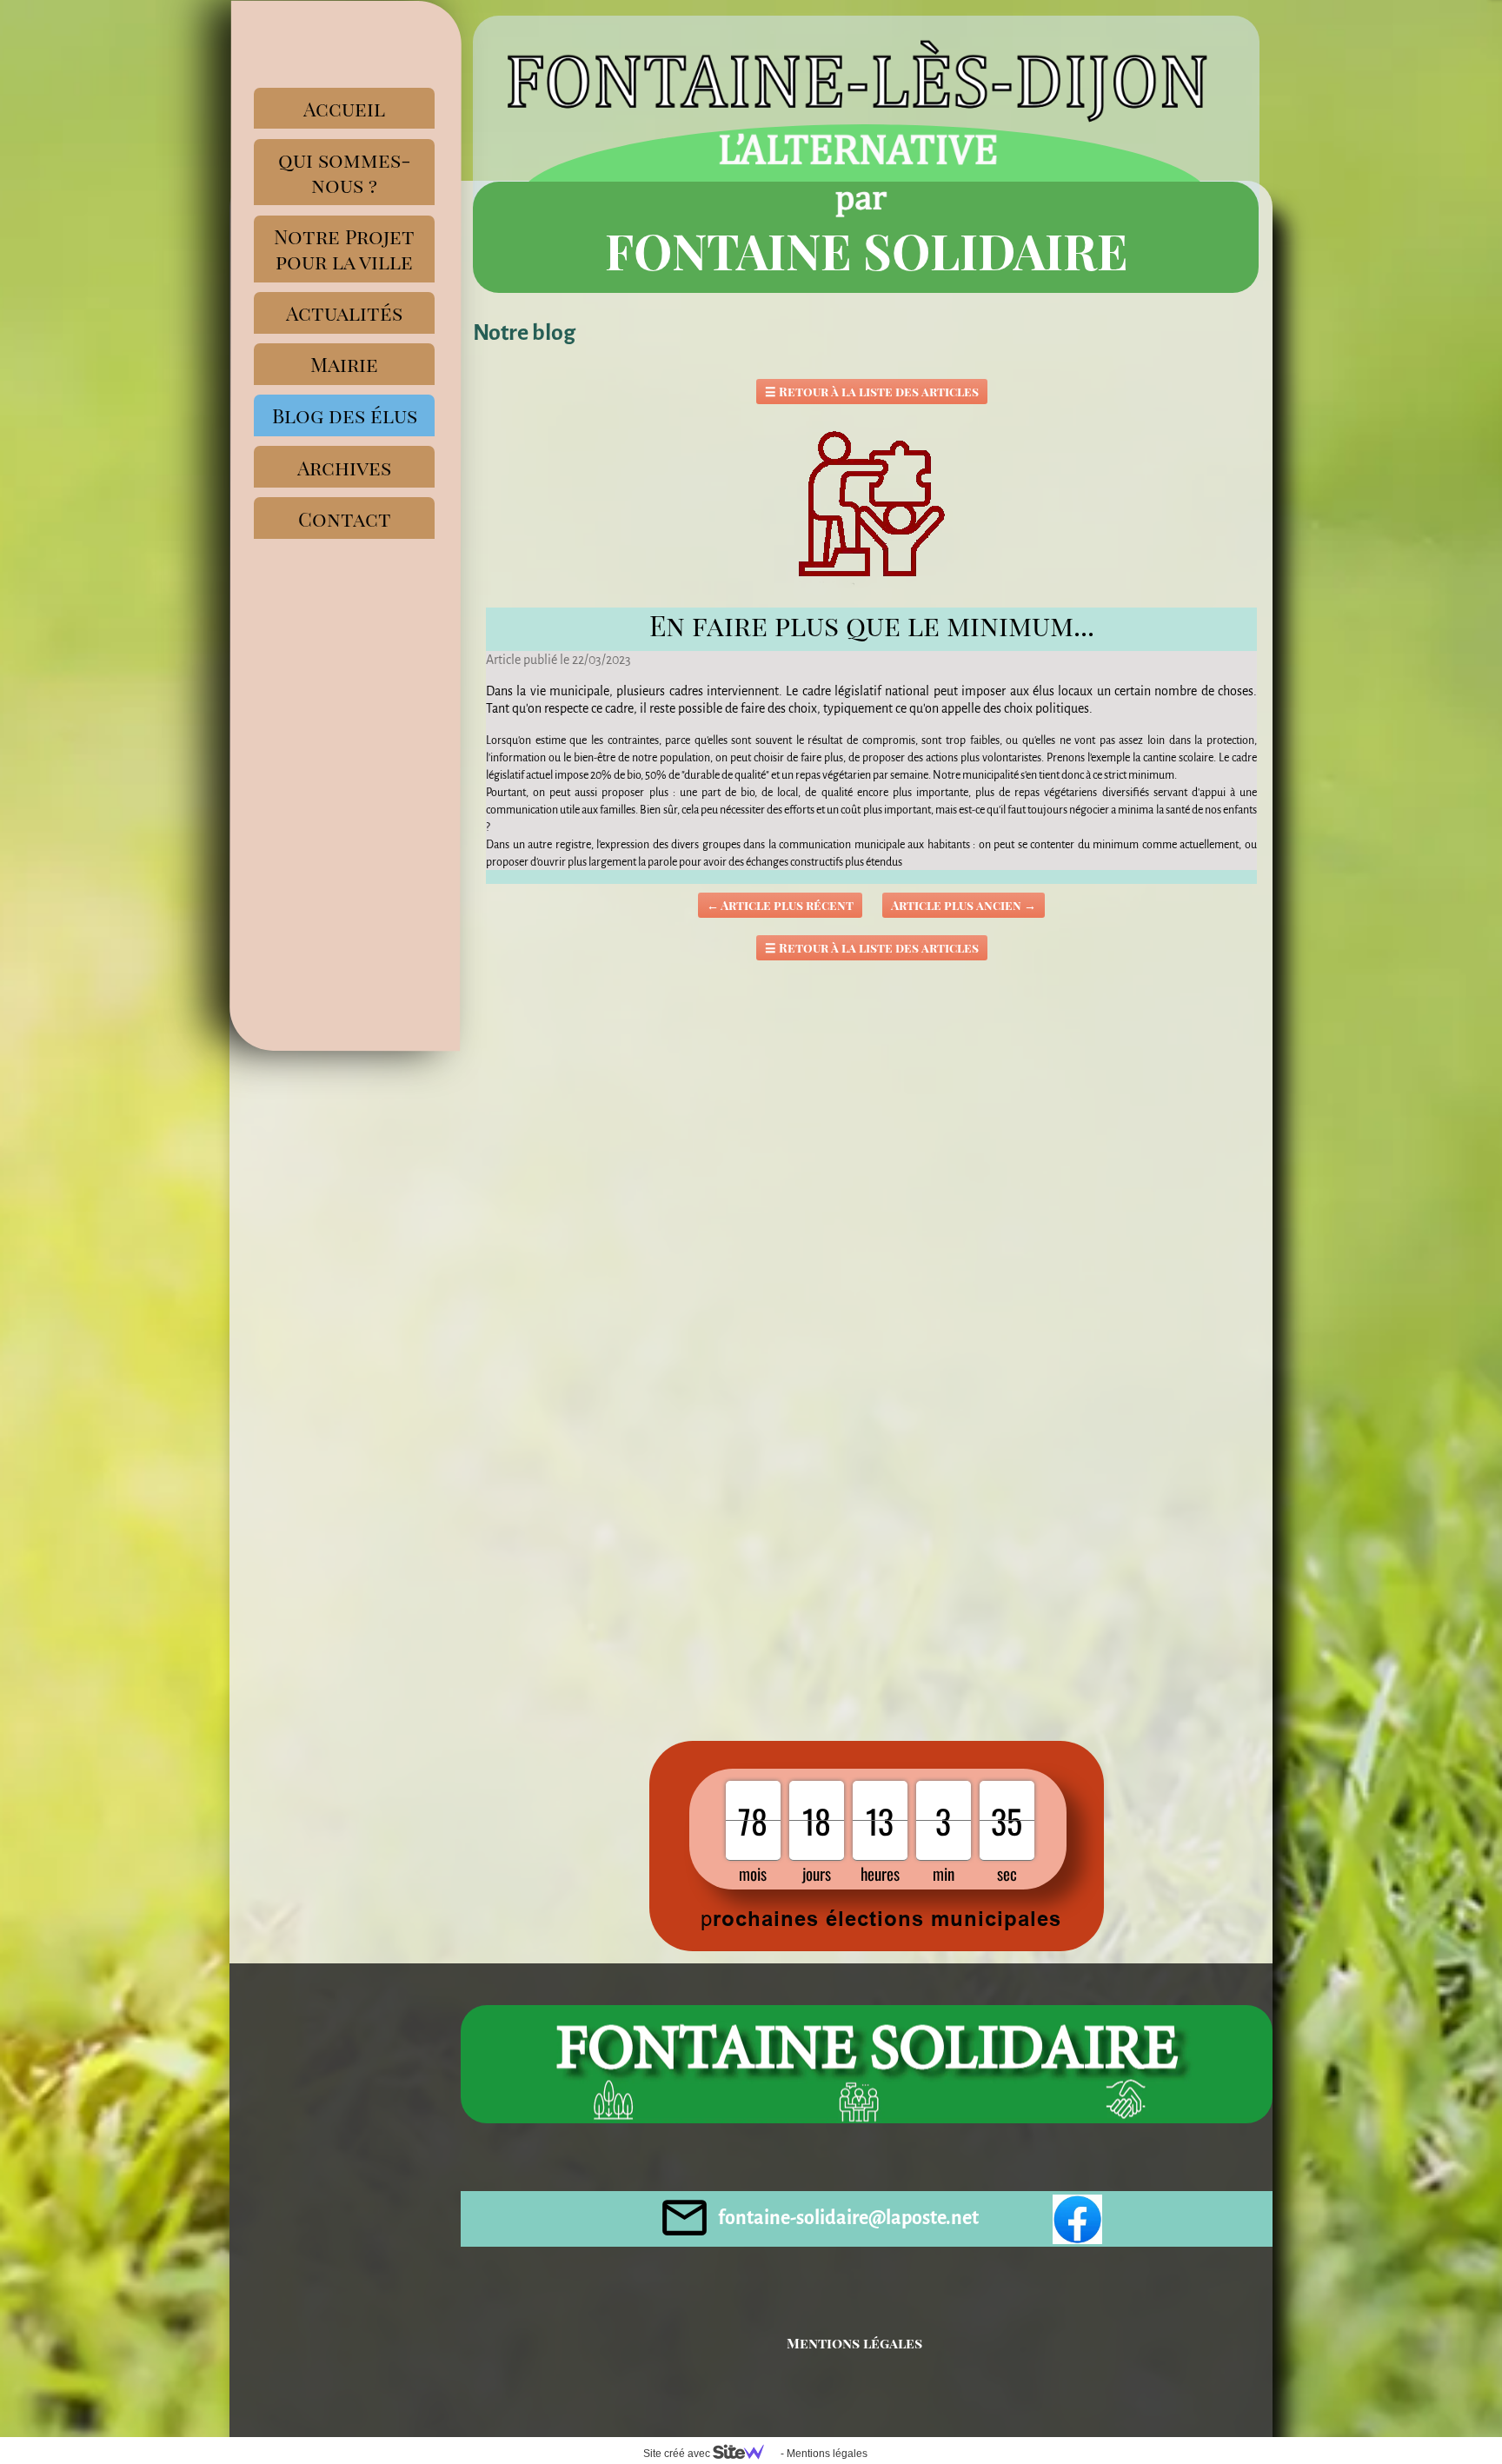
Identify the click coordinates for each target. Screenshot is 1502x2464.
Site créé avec (678, 2454)
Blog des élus (345, 415)
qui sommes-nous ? (345, 172)
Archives (344, 467)
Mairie (344, 364)
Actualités (344, 312)
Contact (345, 518)
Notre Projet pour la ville (344, 249)
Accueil (344, 108)
